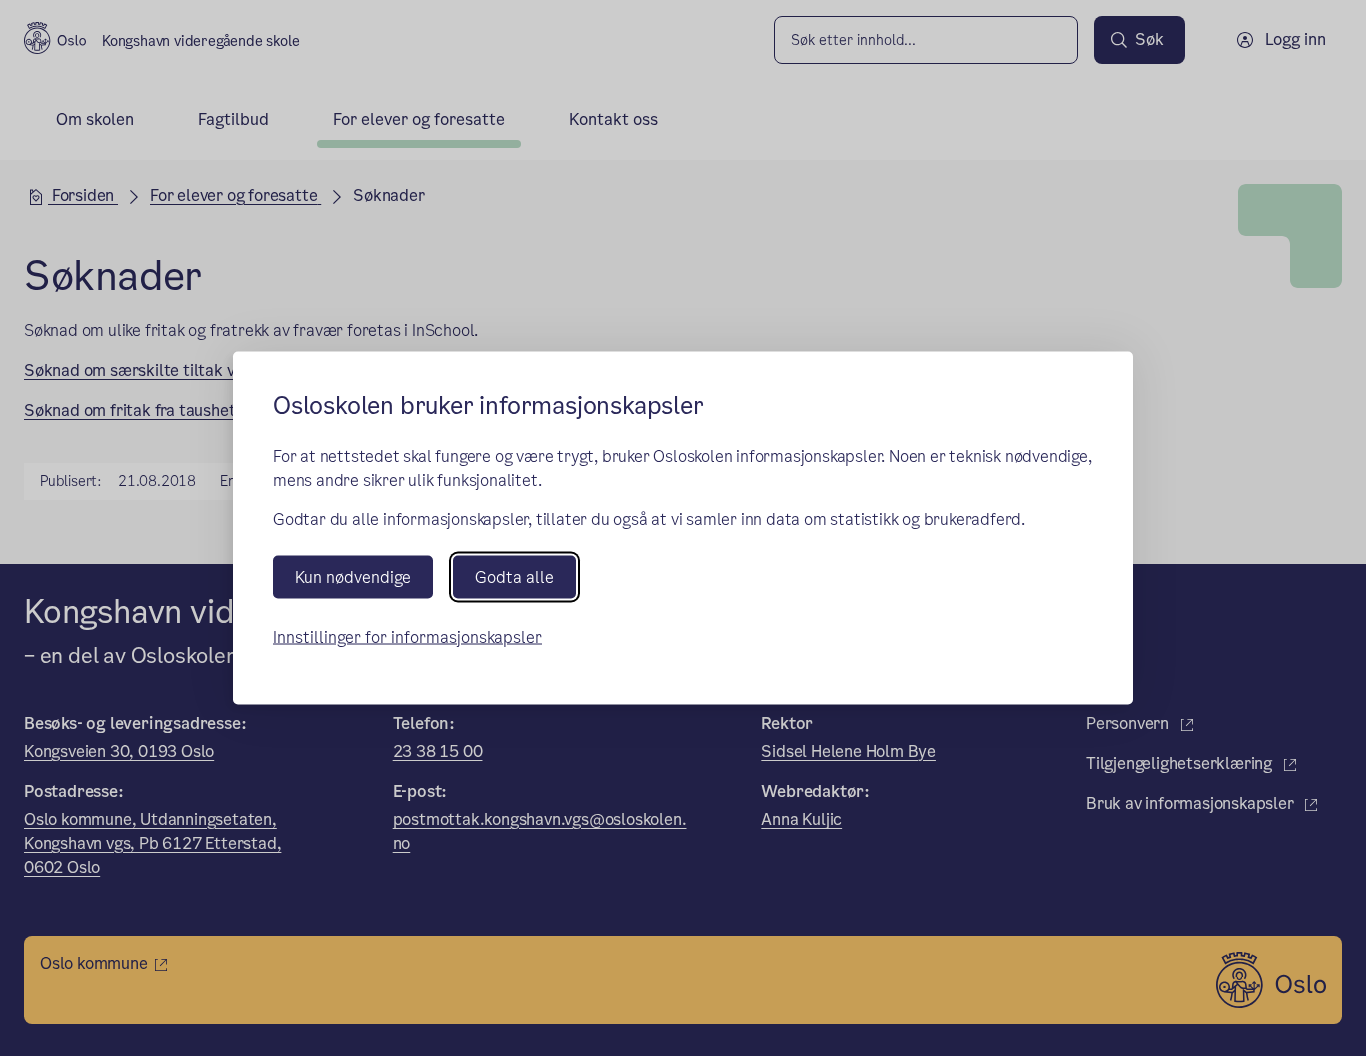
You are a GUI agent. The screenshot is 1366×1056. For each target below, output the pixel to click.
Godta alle (514, 576)
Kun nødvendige (353, 576)
